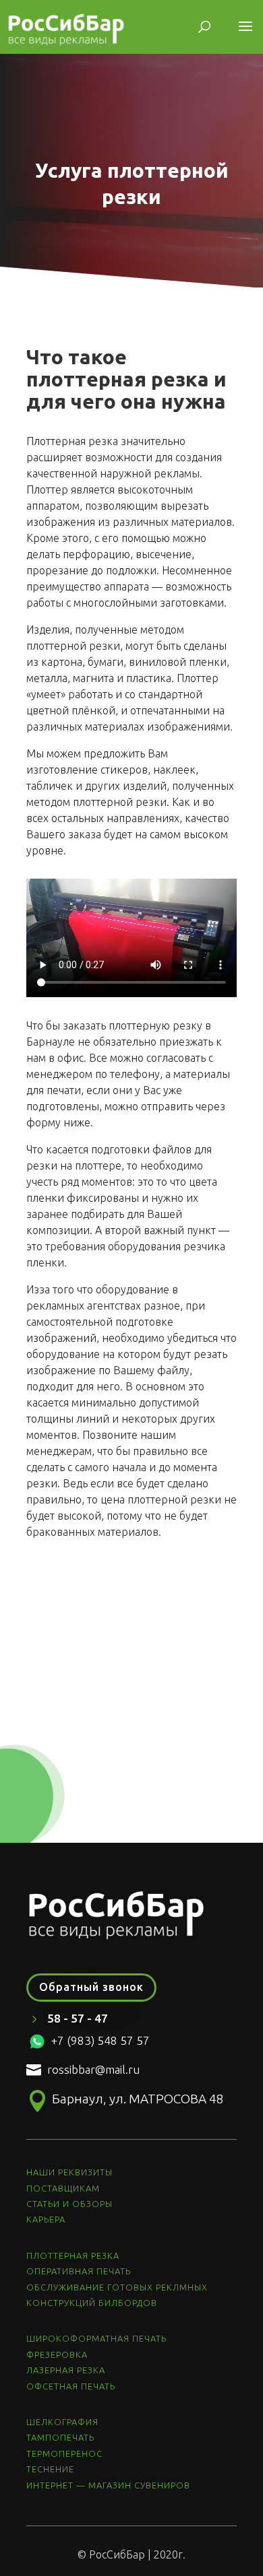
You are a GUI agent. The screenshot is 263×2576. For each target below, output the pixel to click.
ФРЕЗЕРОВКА (57, 2354)
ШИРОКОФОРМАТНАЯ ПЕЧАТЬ (96, 2338)
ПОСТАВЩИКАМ (63, 2188)
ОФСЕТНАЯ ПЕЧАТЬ (71, 2386)
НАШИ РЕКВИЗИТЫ (69, 2172)
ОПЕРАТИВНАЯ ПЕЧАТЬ (79, 2271)
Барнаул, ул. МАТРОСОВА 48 (138, 2099)
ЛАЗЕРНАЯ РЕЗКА (66, 2370)
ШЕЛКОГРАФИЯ (62, 2422)
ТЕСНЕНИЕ (50, 2469)
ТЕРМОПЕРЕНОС (64, 2453)
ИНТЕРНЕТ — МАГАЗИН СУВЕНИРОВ (110, 2485)
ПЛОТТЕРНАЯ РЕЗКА (73, 2256)
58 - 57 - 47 (78, 2018)
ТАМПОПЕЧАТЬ (60, 2437)
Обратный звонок (91, 1987)
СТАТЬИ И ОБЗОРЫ (69, 2204)
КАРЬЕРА (46, 2219)
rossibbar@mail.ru (93, 2069)
